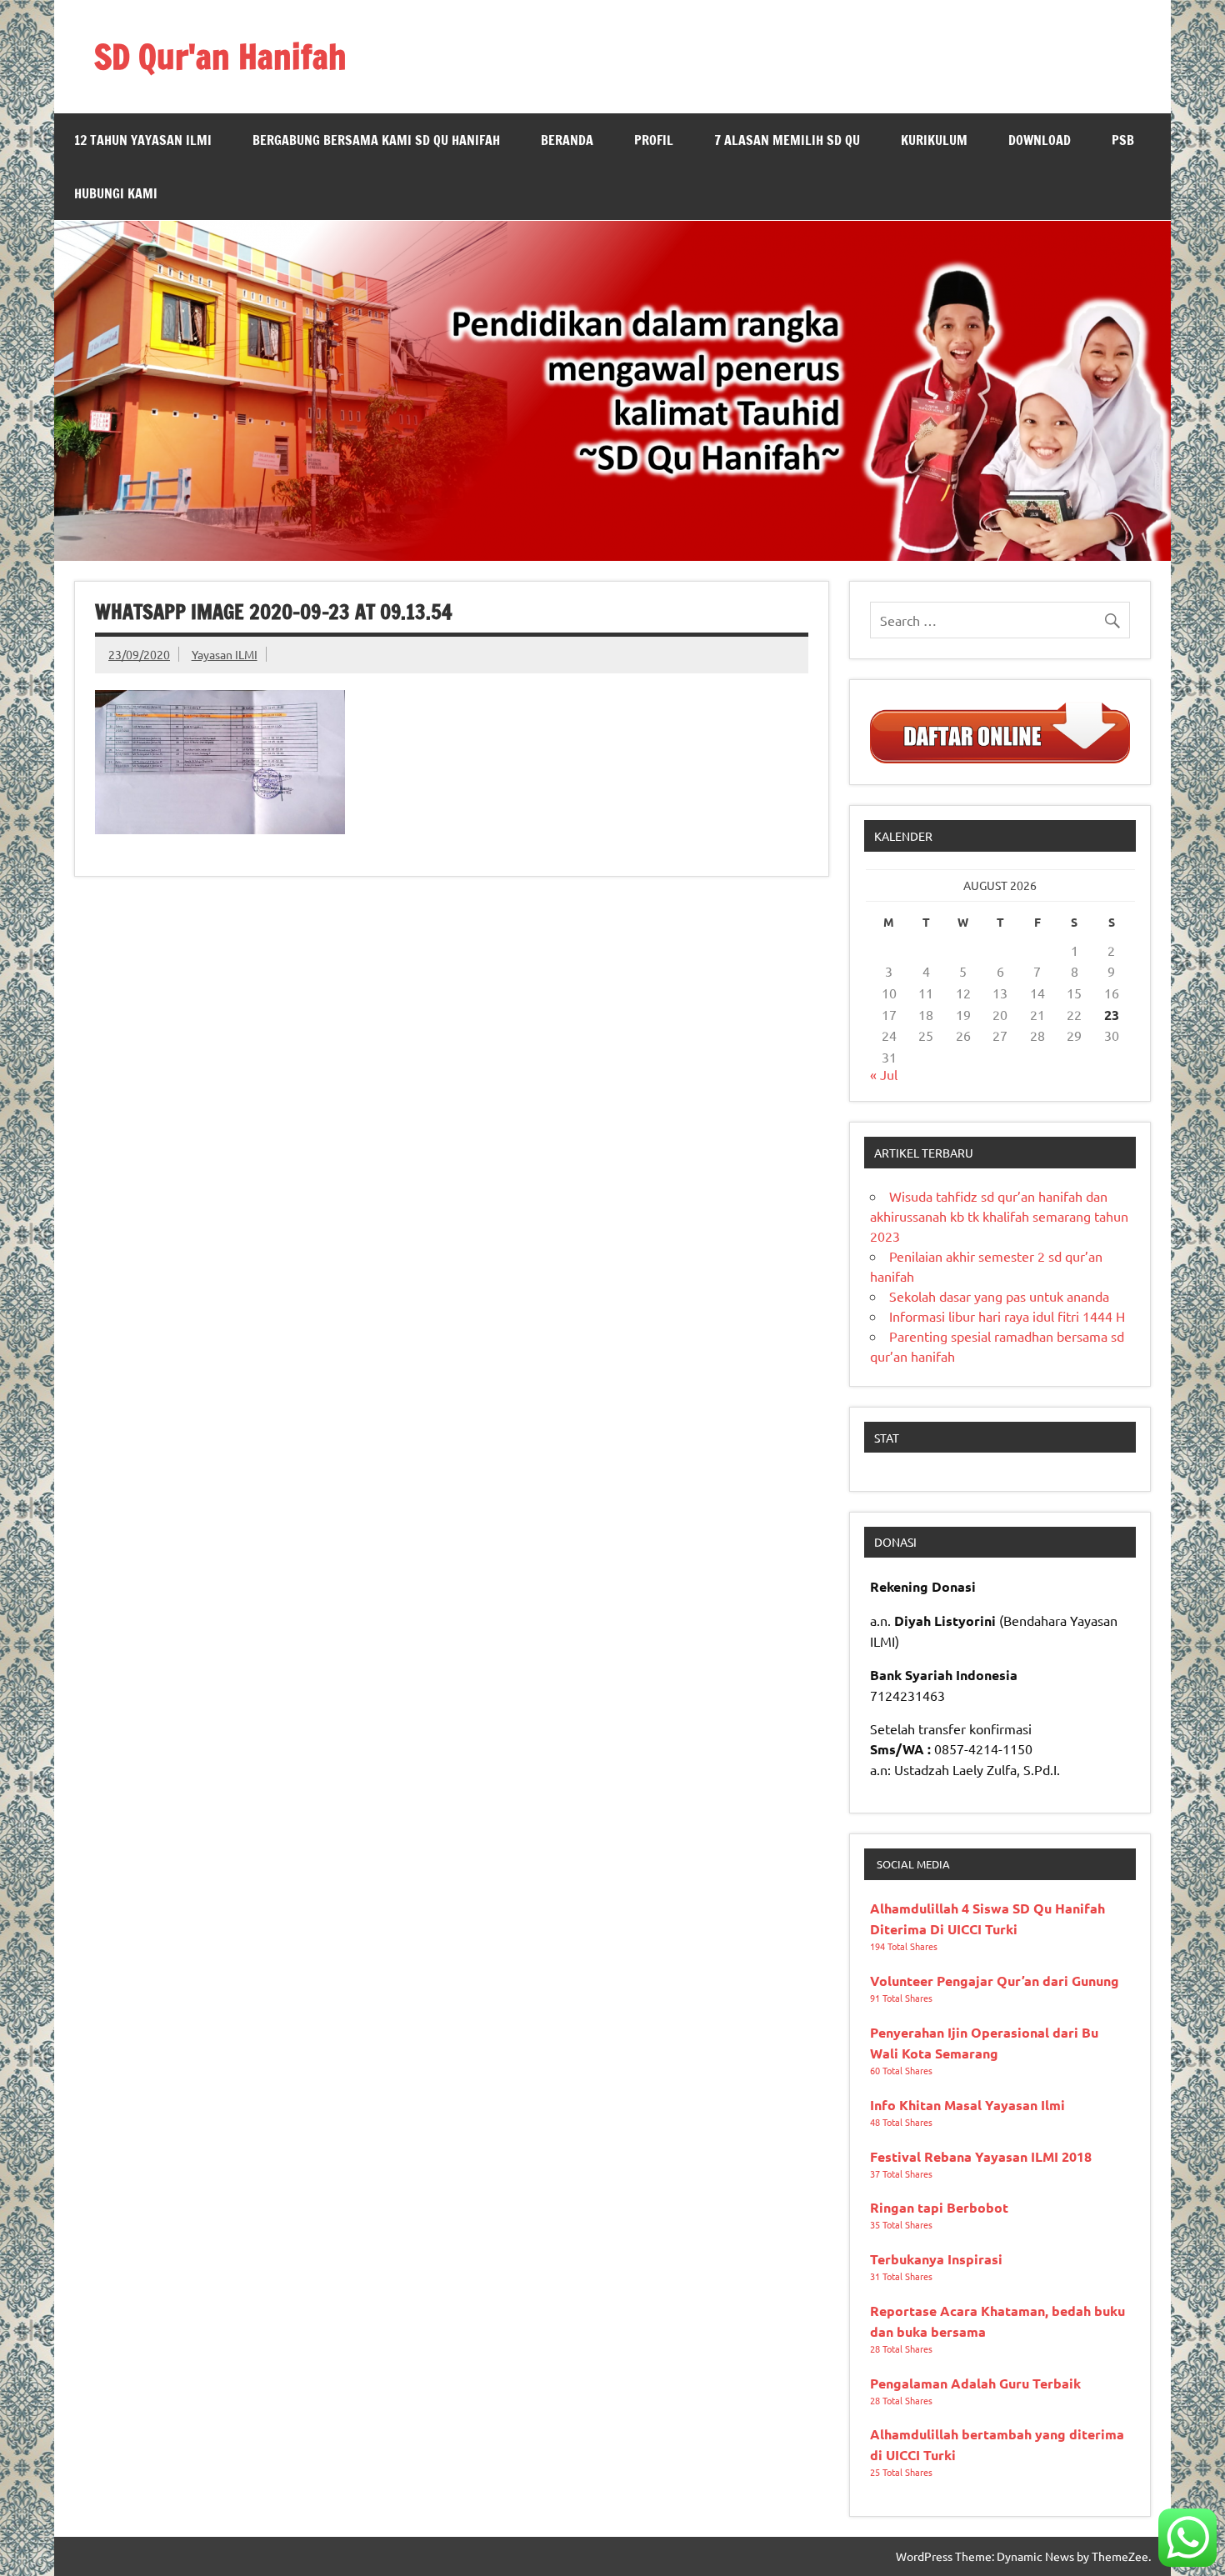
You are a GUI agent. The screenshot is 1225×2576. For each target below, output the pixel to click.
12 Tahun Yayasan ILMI (143, 140)
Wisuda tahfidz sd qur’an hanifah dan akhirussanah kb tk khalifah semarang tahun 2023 (999, 1216)
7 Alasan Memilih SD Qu (787, 140)
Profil (654, 140)
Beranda (567, 140)
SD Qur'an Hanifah (220, 56)
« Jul (884, 1074)
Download (1040, 140)
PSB (1123, 140)
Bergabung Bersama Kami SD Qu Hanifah (376, 140)
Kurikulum (934, 140)
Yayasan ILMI (225, 654)
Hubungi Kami (116, 193)
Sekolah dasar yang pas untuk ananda (999, 1296)
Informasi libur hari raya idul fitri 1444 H (1007, 1316)
